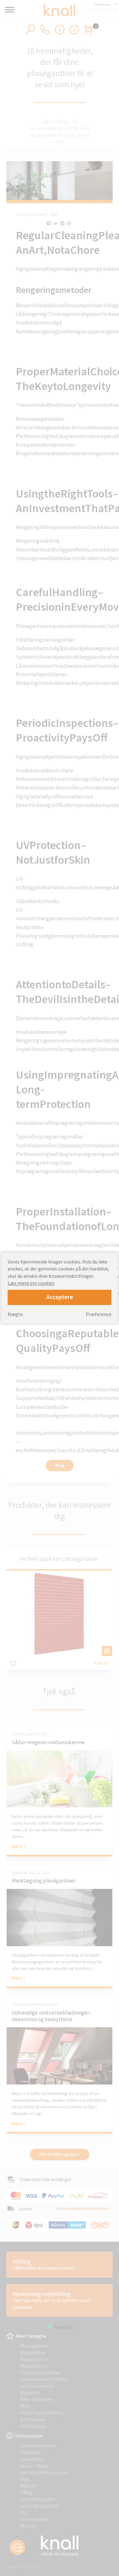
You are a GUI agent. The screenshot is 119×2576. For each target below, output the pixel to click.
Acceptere (60, 1297)
